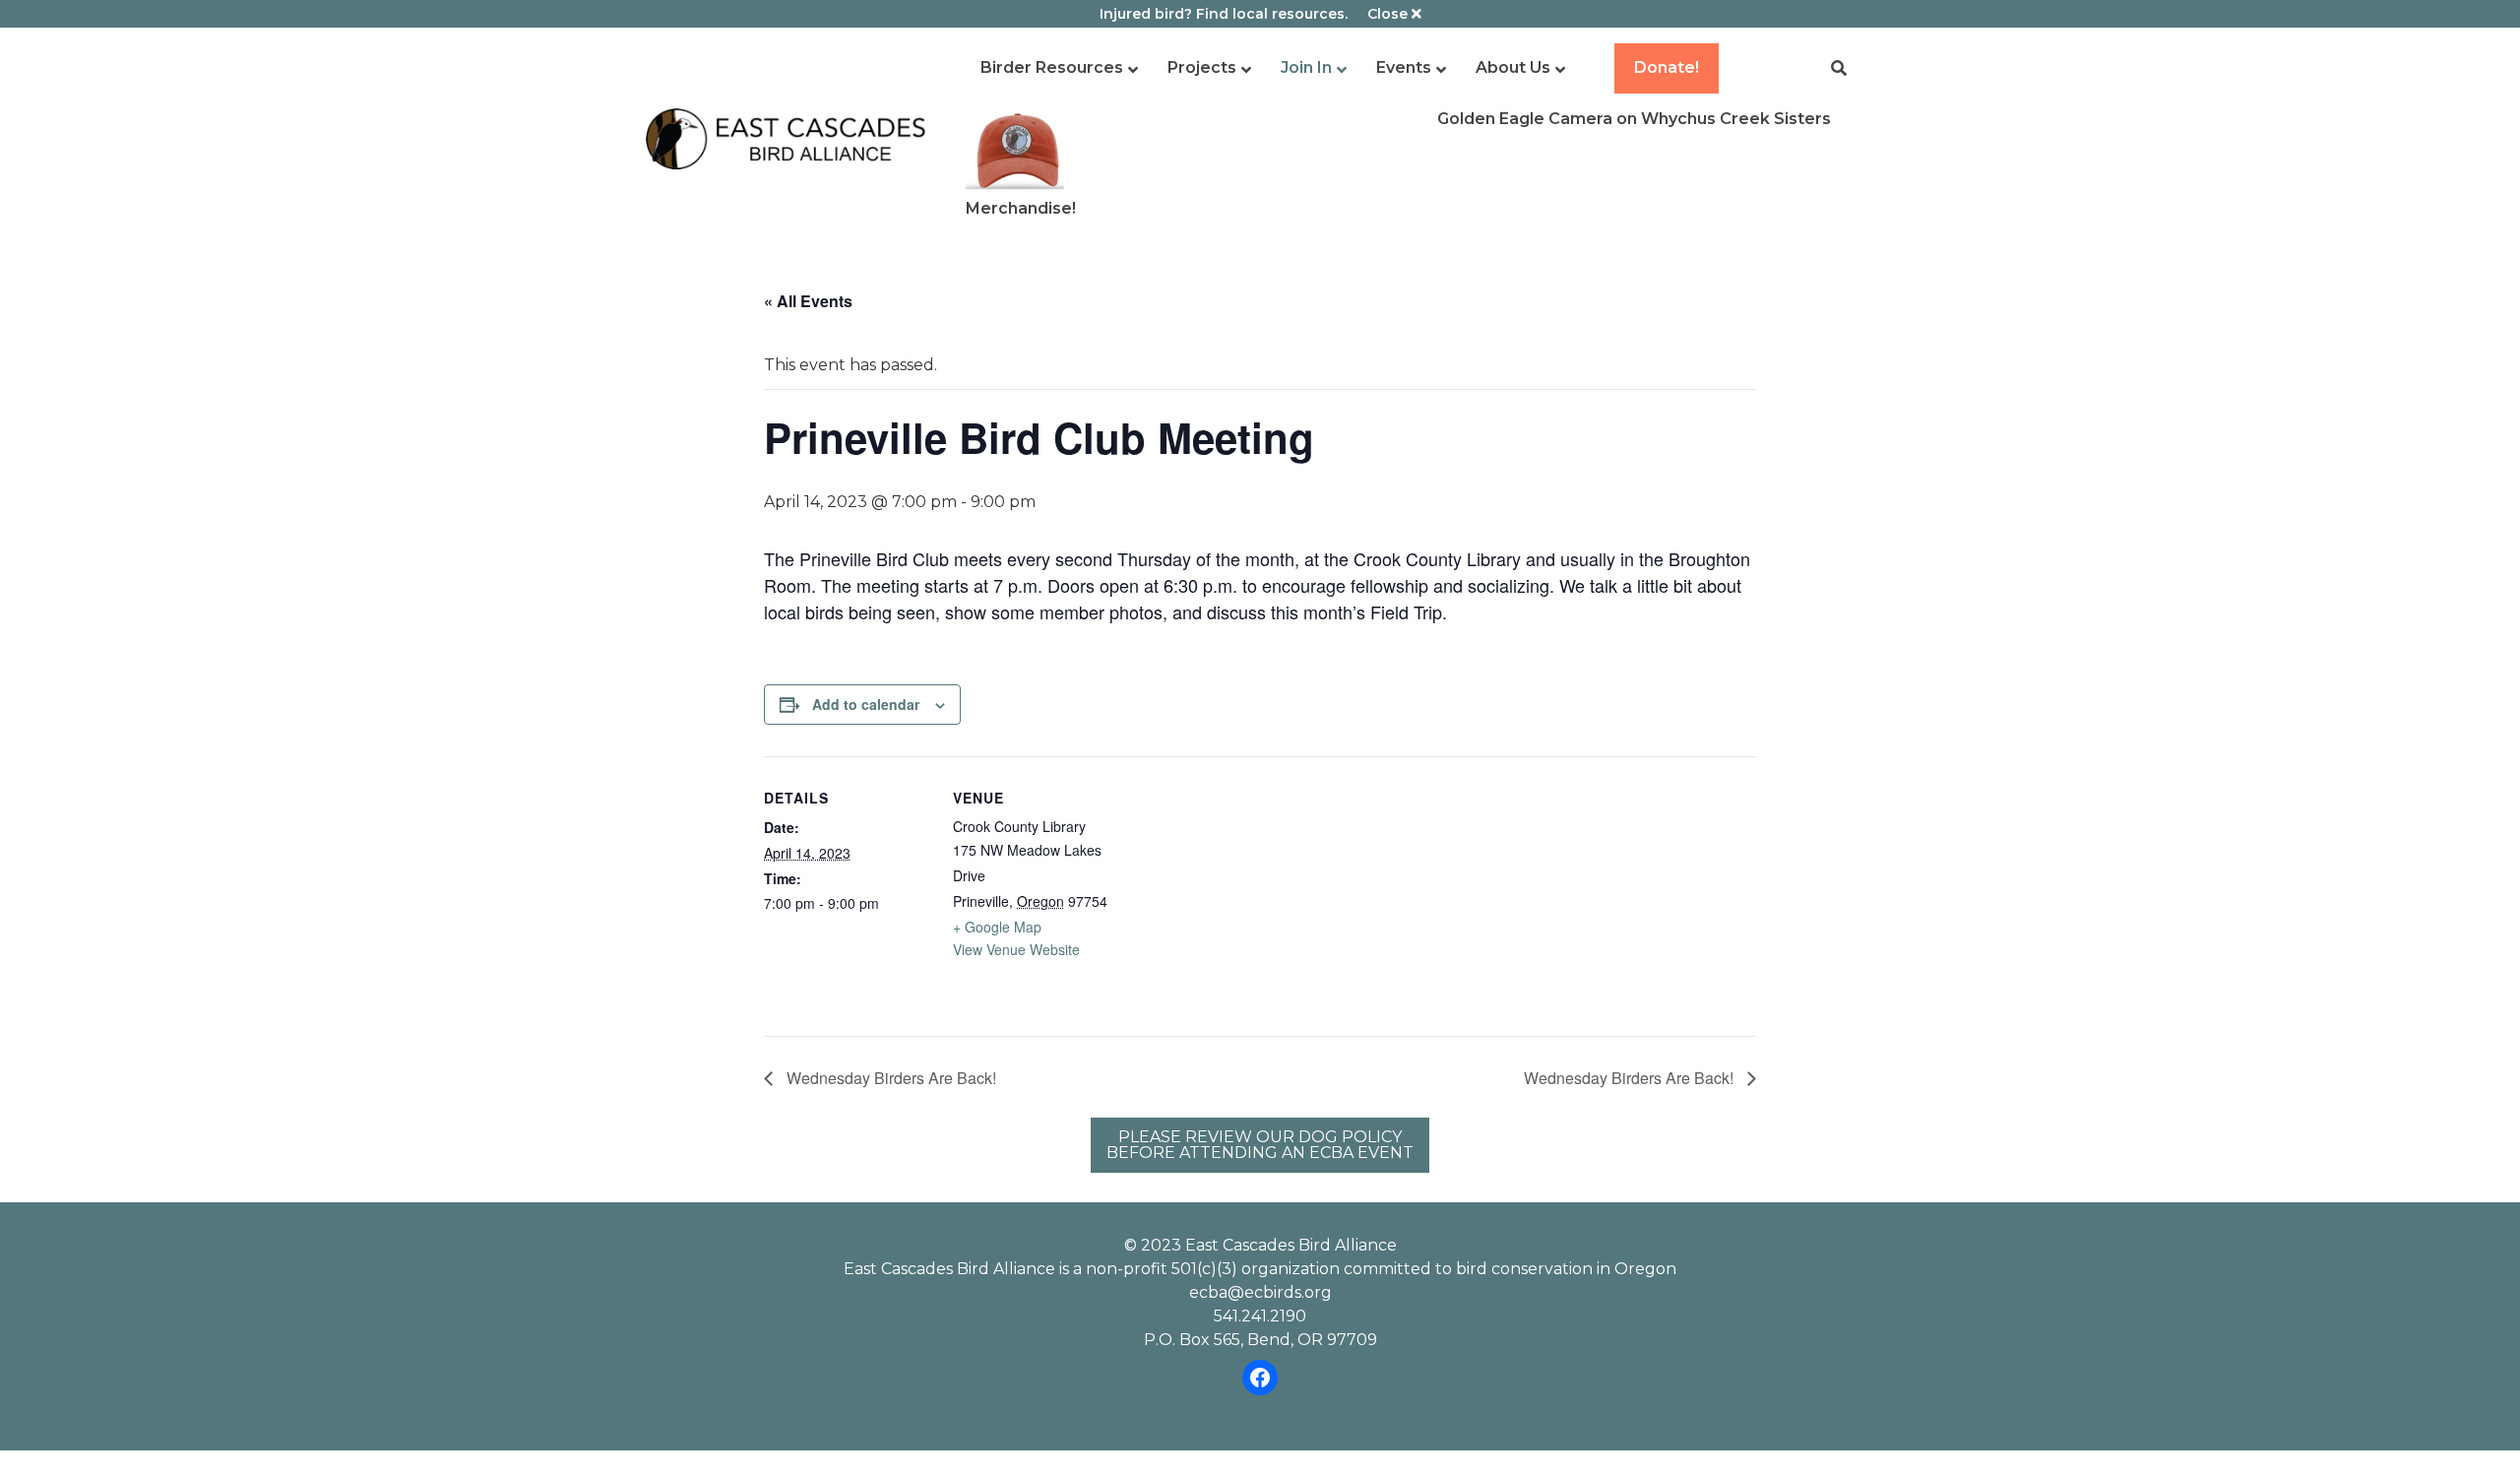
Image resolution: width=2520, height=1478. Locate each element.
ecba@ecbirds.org (1260, 1292)
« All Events (808, 301)
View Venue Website (1016, 949)
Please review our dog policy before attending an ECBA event (1260, 1145)
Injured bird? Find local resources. (1224, 14)
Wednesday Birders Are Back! (889, 1078)
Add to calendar (866, 704)
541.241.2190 (1260, 1316)
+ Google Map (997, 927)
